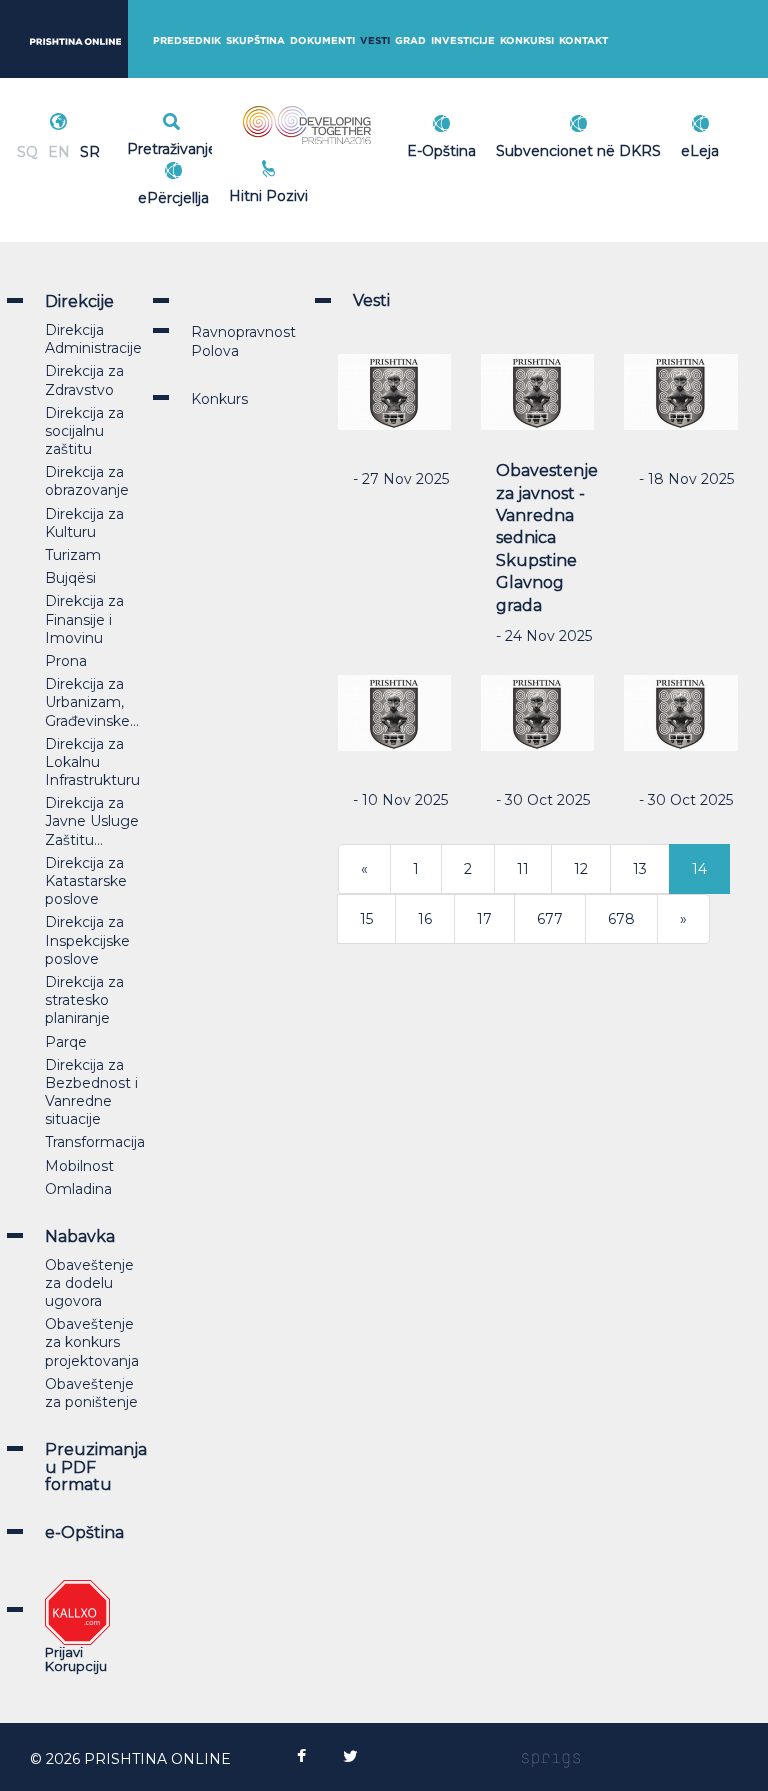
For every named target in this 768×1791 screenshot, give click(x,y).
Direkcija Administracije (93, 339)
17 (484, 919)
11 (523, 869)
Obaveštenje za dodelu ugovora (89, 1283)
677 (550, 919)
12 (581, 869)
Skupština (255, 40)
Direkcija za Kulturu (84, 523)
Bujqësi (70, 578)
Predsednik (187, 40)
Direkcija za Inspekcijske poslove (87, 940)
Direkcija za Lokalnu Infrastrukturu (92, 762)
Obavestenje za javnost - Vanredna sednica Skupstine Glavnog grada (547, 537)
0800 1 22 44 (339, 193)
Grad (410, 40)
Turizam (73, 555)
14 (699, 869)
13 (640, 869)
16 (425, 919)
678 (621, 919)
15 (366, 919)
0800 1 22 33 (339, 171)
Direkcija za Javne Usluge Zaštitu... (92, 821)
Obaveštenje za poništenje (91, 1393)
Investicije (463, 40)
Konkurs (219, 399)
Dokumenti (322, 40)
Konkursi (527, 40)
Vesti (375, 40)
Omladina (78, 1189)
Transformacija (95, 1142)
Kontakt (583, 40)
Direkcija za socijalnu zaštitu (84, 431)
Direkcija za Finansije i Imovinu (84, 619)
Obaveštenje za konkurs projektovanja (92, 1342)
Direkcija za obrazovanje (87, 481)
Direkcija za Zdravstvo (84, 380)
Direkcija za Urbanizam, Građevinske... (92, 702)
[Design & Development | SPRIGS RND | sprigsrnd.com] (551, 1759)
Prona (66, 661)
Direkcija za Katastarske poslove (86, 881)
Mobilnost (79, 1166)
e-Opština (84, 1532)
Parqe (66, 1042)
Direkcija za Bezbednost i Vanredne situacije (91, 1092)
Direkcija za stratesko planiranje (84, 1000)
